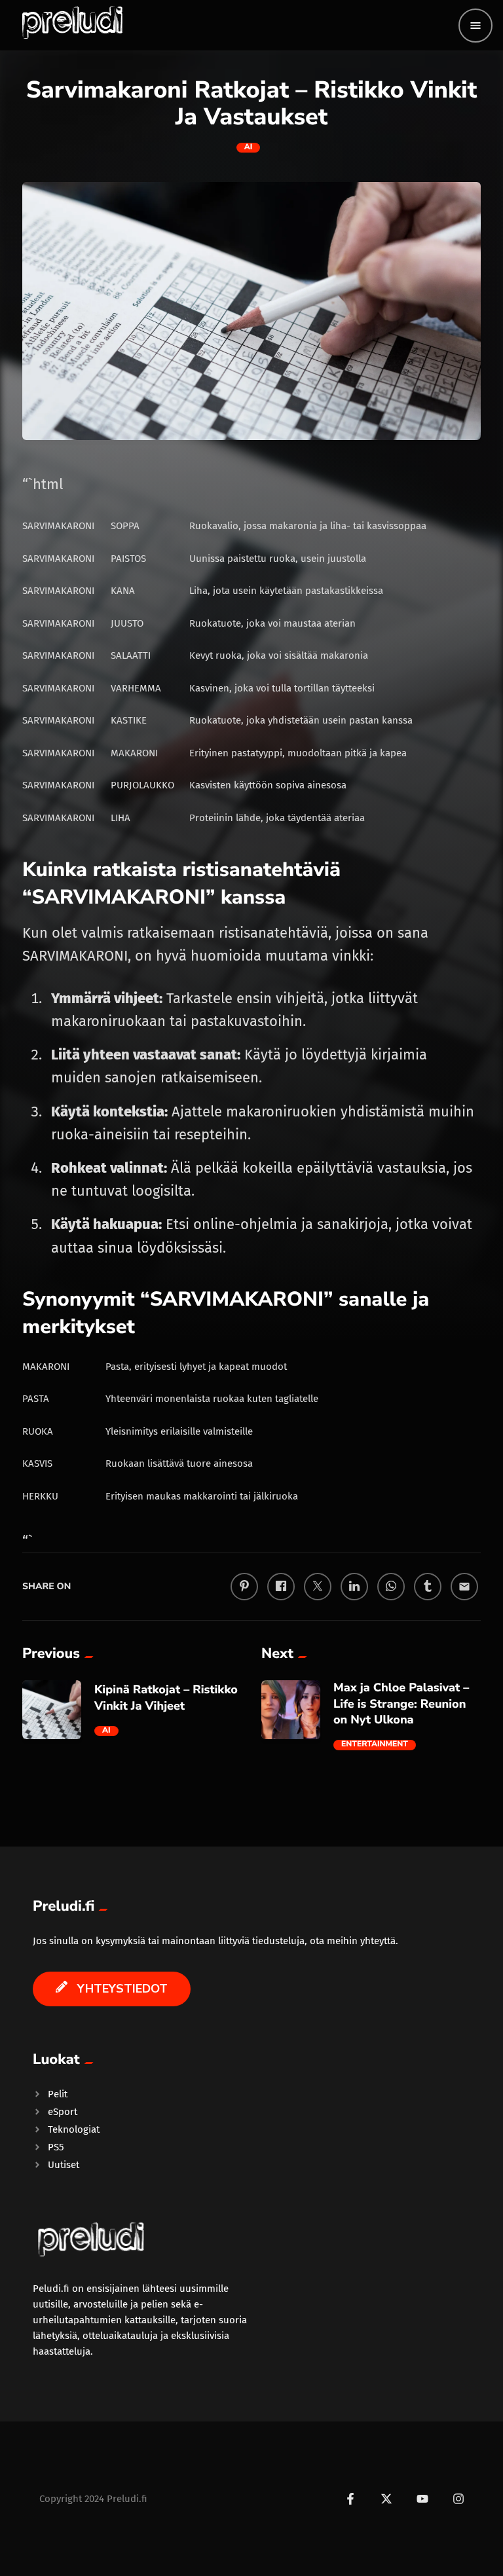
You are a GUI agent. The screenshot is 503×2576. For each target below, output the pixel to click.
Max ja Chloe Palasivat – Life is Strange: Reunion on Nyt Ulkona (401, 1704)
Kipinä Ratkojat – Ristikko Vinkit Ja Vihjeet (166, 1698)
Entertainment (375, 1745)
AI (249, 148)
